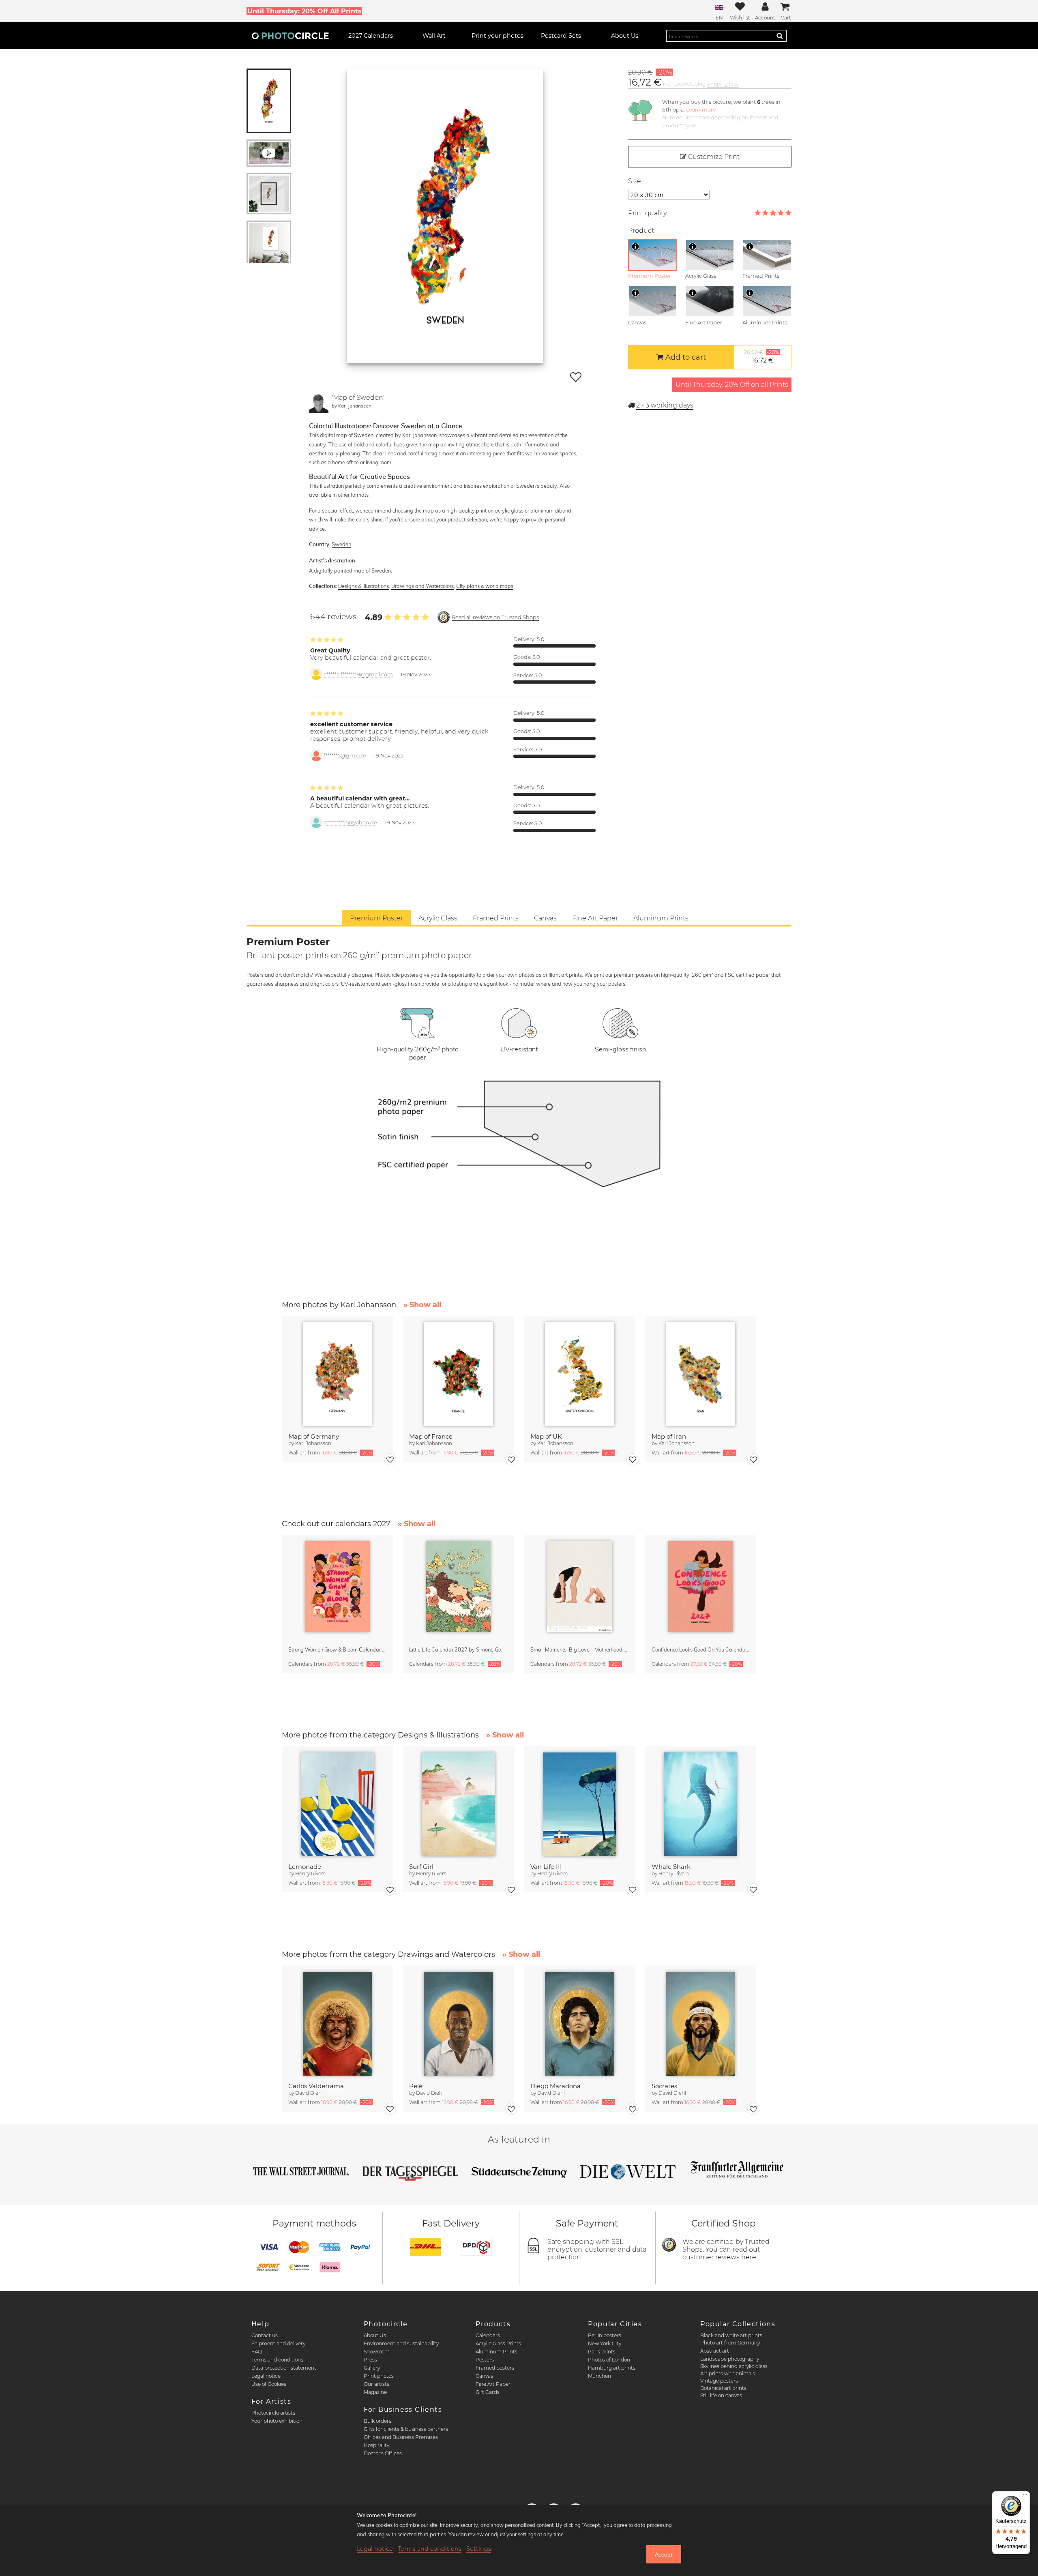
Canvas (484, 2376)
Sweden (341, 544)
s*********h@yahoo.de (350, 823)
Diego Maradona (555, 2086)
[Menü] (1025, 2496)
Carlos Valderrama (316, 2086)
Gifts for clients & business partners (406, 2429)
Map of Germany (314, 1436)
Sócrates (664, 2086)
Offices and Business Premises (401, 2437)
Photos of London (609, 2360)
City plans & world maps (485, 586)
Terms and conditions (277, 2360)
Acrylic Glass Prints (498, 2343)
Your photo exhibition (277, 2421)
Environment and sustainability (401, 2343)
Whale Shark (671, 1867)
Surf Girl (421, 1867)
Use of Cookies (269, 2384)
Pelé (416, 2086)
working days (665, 405)
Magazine (375, 2392)
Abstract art (715, 2351)
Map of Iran (669, 1436)
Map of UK (546, 1436)
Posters (485, 2360)
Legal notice (266, 2376)
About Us (375, 2335)
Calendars (488, 2335)
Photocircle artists (273, 2413)
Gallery (372, 2368)
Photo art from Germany (730, 2343)
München (599, 2376)
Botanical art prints (723, 2388)
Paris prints (602, 2352)
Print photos (379, 2376)
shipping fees (723, 84)
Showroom (377, 2352)
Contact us (265, 2335)
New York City (605, 2343)
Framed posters (495, 2368)
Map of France (431, 1436)
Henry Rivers (310, 1874)
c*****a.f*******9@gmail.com (358, 675)
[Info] (635, 247)
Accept (664, 2555)
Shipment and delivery (278, 2343)
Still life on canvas (721, 2395)
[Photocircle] (290, 36)
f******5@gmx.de (345, 756)
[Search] (780, 36)
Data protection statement (284, 2368)
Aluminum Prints (496, 2352)
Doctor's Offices (383, 2453)
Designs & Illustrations (364, 586)
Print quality (647, 213)
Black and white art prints (731, 2335)
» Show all (422, 1305)
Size (635, 181)
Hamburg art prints (612, 2368)
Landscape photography (730, 2359)
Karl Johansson (355, 406)
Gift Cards (488, 2392)
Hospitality (376, 2445)
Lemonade (305, 1867)
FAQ (257, 2352)
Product (641, 231)
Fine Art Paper (493, 2384)
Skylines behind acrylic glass (734, 2366)
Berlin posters (605, 2335)
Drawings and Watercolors (422, 586)
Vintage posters (719, 2381)
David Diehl (309, 2093)
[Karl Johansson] (319, 403)
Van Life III (546, 1867)
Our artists (376, 2384)
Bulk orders (377, 2421)
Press (370, 2360)
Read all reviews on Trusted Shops (495, 617)
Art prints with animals (728, 2373)
